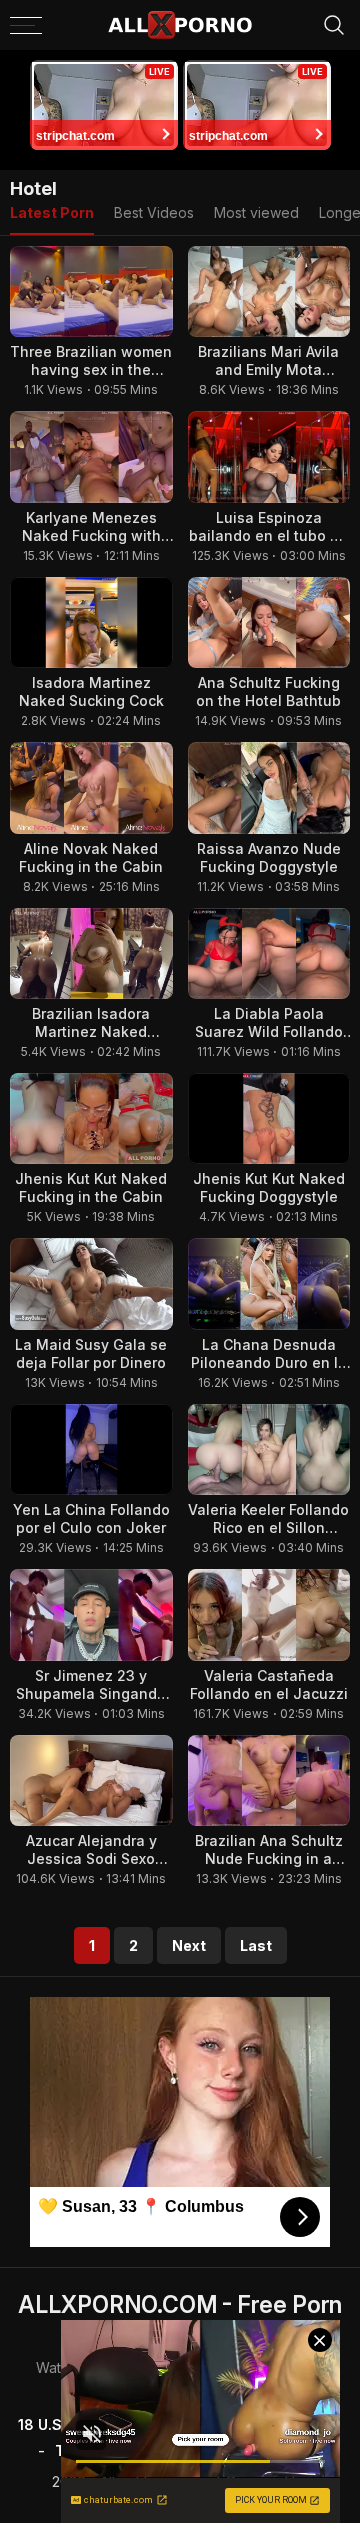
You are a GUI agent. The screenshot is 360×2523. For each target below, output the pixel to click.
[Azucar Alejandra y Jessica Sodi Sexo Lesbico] (91, 1780)
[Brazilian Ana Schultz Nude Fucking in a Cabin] (269, 1780)
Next (189, 1945)
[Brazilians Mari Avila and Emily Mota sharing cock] (269, 291)
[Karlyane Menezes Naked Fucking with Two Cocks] (91, 456)
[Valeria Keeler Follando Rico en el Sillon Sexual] (269, 1449)
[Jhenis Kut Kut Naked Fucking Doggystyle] (269, 1118)
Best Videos (154, 212)
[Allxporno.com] (180, 25)
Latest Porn (52, 212)
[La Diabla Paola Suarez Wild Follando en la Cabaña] (269, 953)
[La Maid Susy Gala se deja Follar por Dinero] (91, 1283)
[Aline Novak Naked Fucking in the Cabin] (91, 787)
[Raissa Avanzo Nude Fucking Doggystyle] (269, 787)
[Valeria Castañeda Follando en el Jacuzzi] (269, 1614)
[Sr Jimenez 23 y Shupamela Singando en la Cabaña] (91, 1614)
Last (256, 1945)
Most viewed (256, 212)
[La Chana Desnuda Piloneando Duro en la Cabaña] (269, 1283)
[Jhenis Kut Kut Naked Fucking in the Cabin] (91, 1118)
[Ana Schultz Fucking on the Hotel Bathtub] (269, 622)
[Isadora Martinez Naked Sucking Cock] (91, 622)
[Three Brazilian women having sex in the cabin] (91, 291)
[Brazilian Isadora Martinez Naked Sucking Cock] (91, 953)
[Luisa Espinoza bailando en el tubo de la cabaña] (269, 456)
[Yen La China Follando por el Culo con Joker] (91, 1449)
